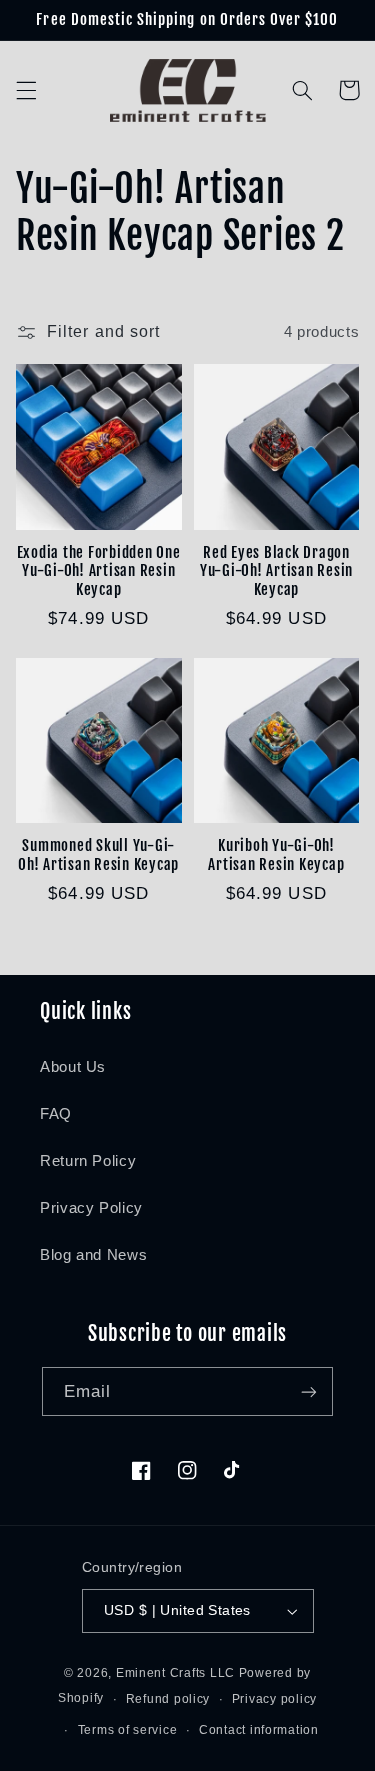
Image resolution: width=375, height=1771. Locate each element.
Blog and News (93, 1255)
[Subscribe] (309, 1391)
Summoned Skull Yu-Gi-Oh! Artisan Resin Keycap (98, 855)
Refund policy (168, 1699)
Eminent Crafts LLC (175, 1673)
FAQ (56, 1114)
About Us (73, 1067)
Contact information (259, 1730)
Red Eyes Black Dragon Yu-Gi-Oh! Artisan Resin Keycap (276, 572)
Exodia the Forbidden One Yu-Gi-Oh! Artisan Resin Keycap (99, 572)
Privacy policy (274, 1699)
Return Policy (88, 1161)
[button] (26, 90)
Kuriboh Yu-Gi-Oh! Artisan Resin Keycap (276, 855)
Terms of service (128, 1730)
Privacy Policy (91, 1208)
